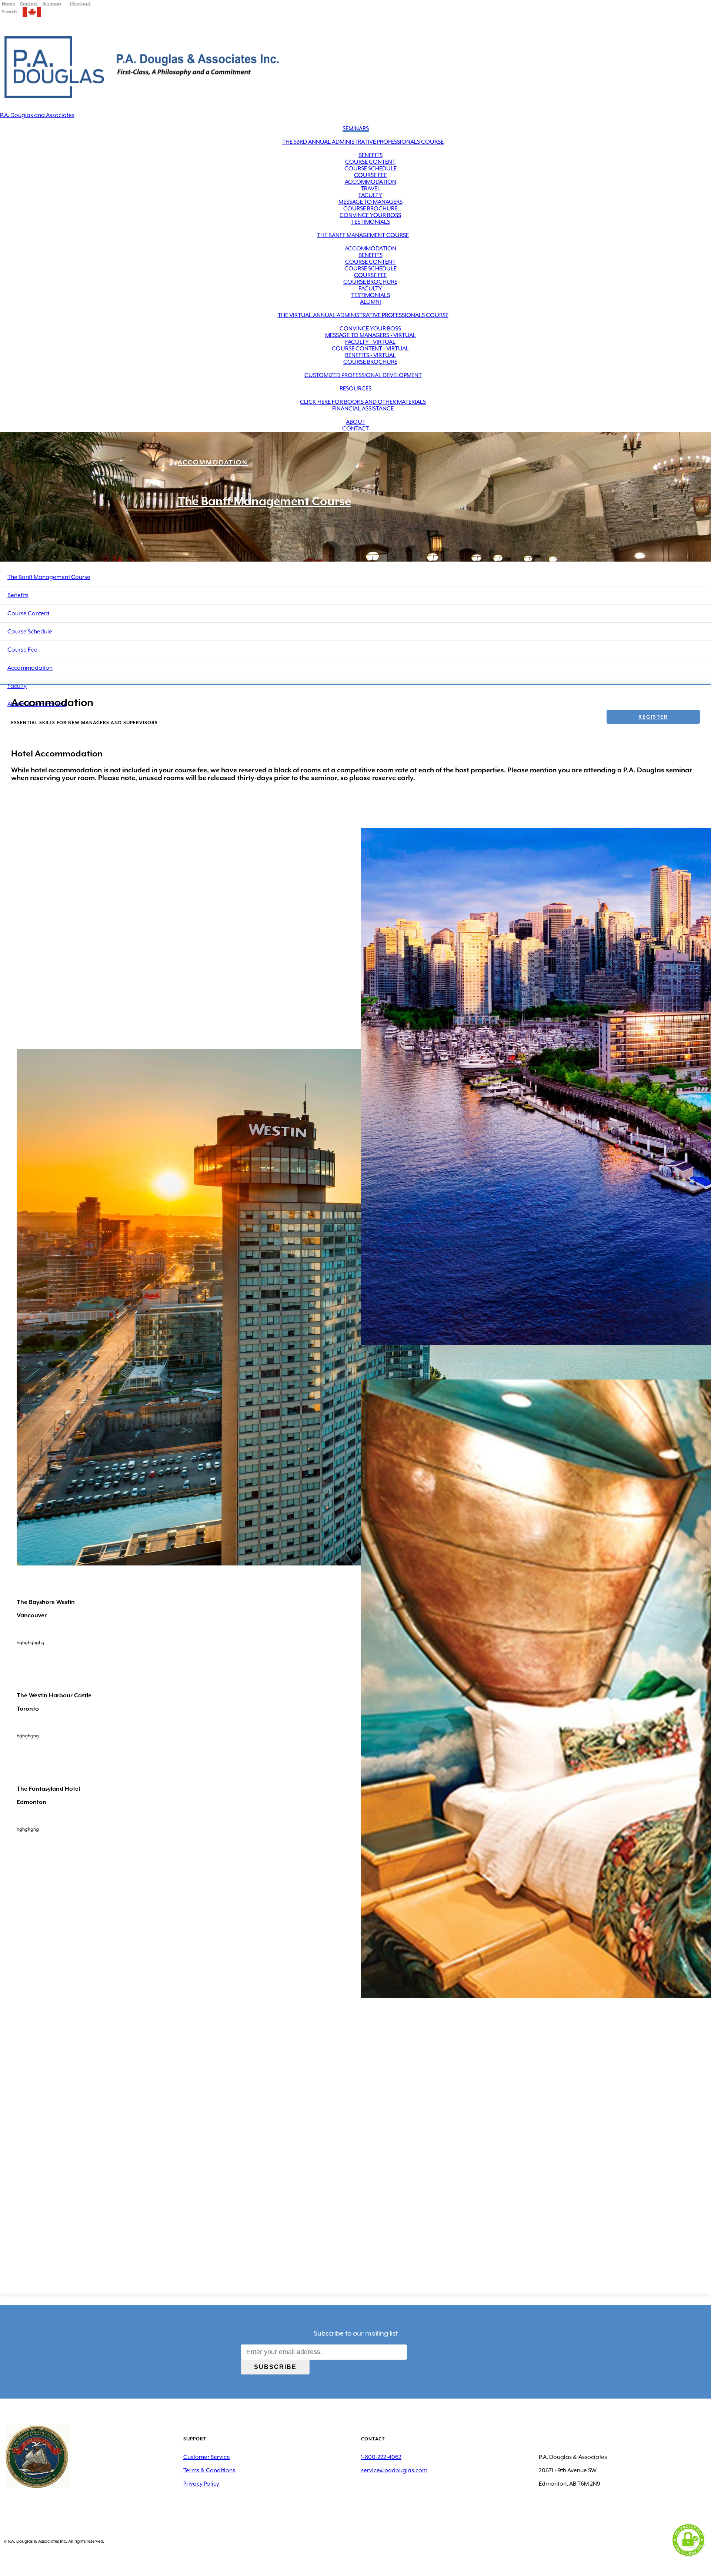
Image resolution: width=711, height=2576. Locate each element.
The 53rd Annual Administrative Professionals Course (363, 142)
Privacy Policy (201, 2484)
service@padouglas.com (394, 2470)
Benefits (370, 155)
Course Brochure (370, 209)
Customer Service (207, 2457)
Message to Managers (370, 202)
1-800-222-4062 (381, 2457)
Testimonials (370, 222)
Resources (355, 389)
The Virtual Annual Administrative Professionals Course (363, 315)
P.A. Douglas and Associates (37, 115)
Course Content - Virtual (370, 349)
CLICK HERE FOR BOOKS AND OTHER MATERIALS (363, 402)
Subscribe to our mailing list (356, 2333)
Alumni (370, 302)
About (356, 422)
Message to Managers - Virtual (370, 335)
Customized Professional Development (363, 375)
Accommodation (370, 182)
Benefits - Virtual (370, 355)
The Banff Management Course (363, 235)
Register (653, 717)
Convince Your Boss (370, 215)
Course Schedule (370, 169)
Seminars (356, 129)
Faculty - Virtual (370, 342)
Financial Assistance (363, 409)
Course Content (370, 162)
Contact (355, 429)
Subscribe (275, 2367)
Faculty (370, 195)
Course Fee (370, 175)
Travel (370, 189)
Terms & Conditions (209, 2470)
